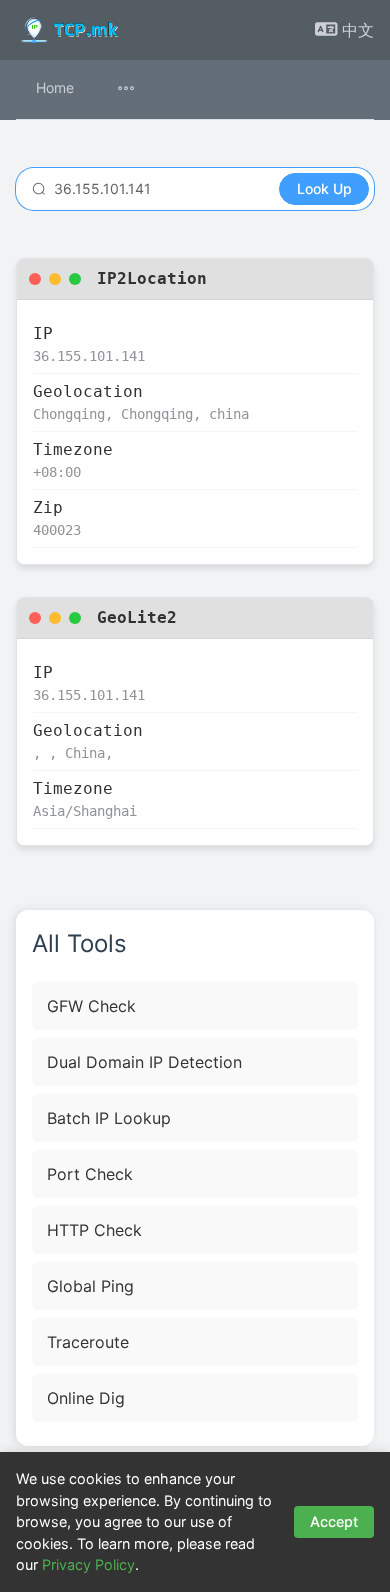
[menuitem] (138, 89)
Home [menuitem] (55, 87)
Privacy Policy (88, 1564)
